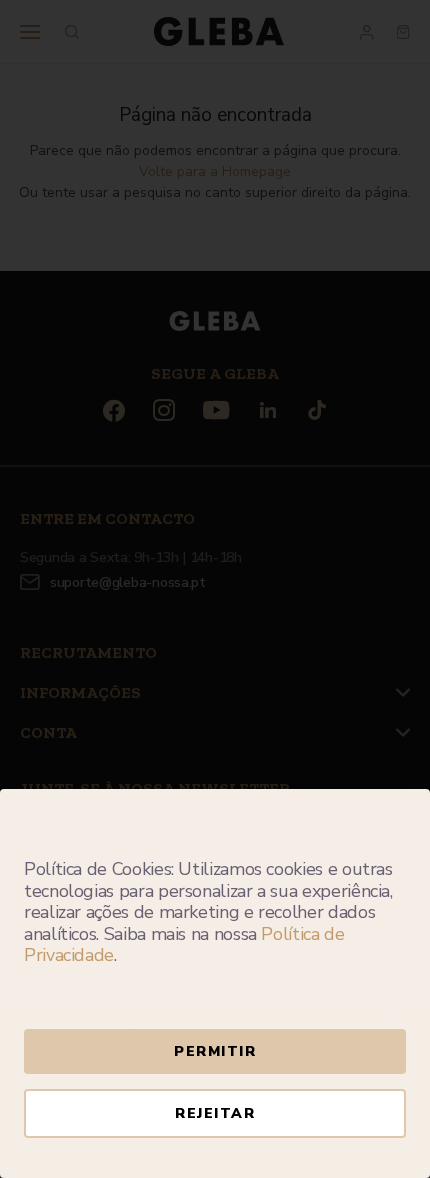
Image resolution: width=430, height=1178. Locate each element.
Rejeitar (215, 1113)
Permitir (215, 1051)
